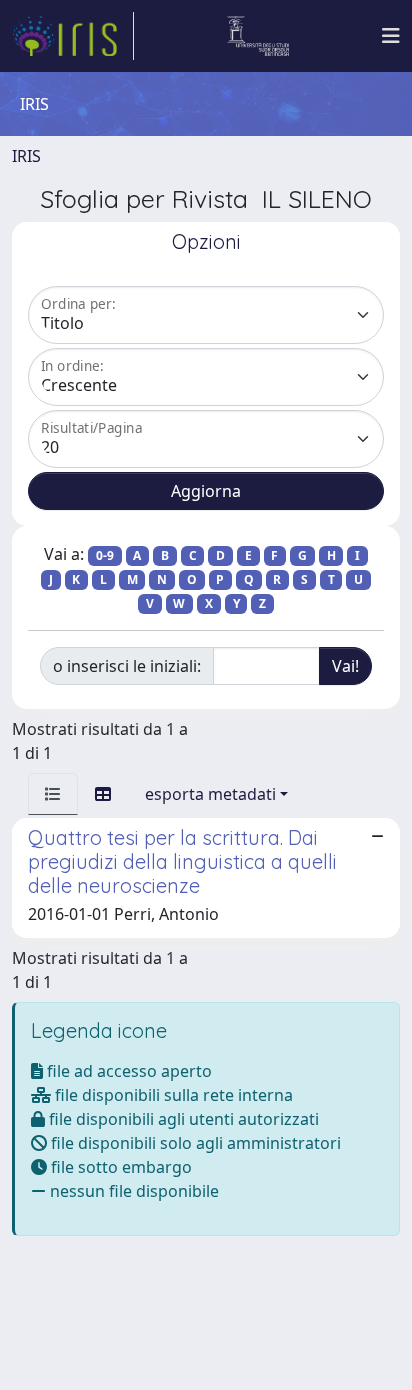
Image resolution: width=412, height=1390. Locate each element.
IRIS (26, 156)
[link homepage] (73, 36)
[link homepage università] (258, 36)
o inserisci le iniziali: (127, 666)
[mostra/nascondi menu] (391, 36)
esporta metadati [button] (210, 794)
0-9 (105, 555)
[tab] (53, 794)
